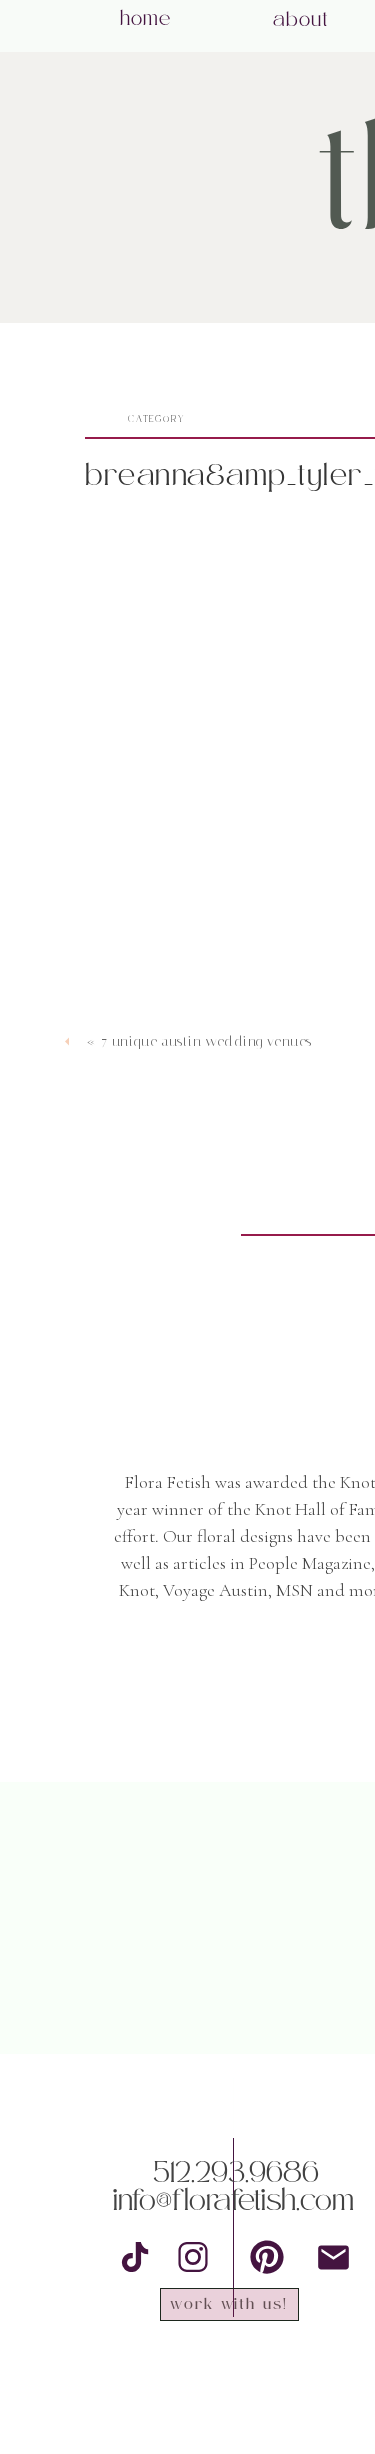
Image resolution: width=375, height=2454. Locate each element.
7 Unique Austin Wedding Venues (206, 1041)
